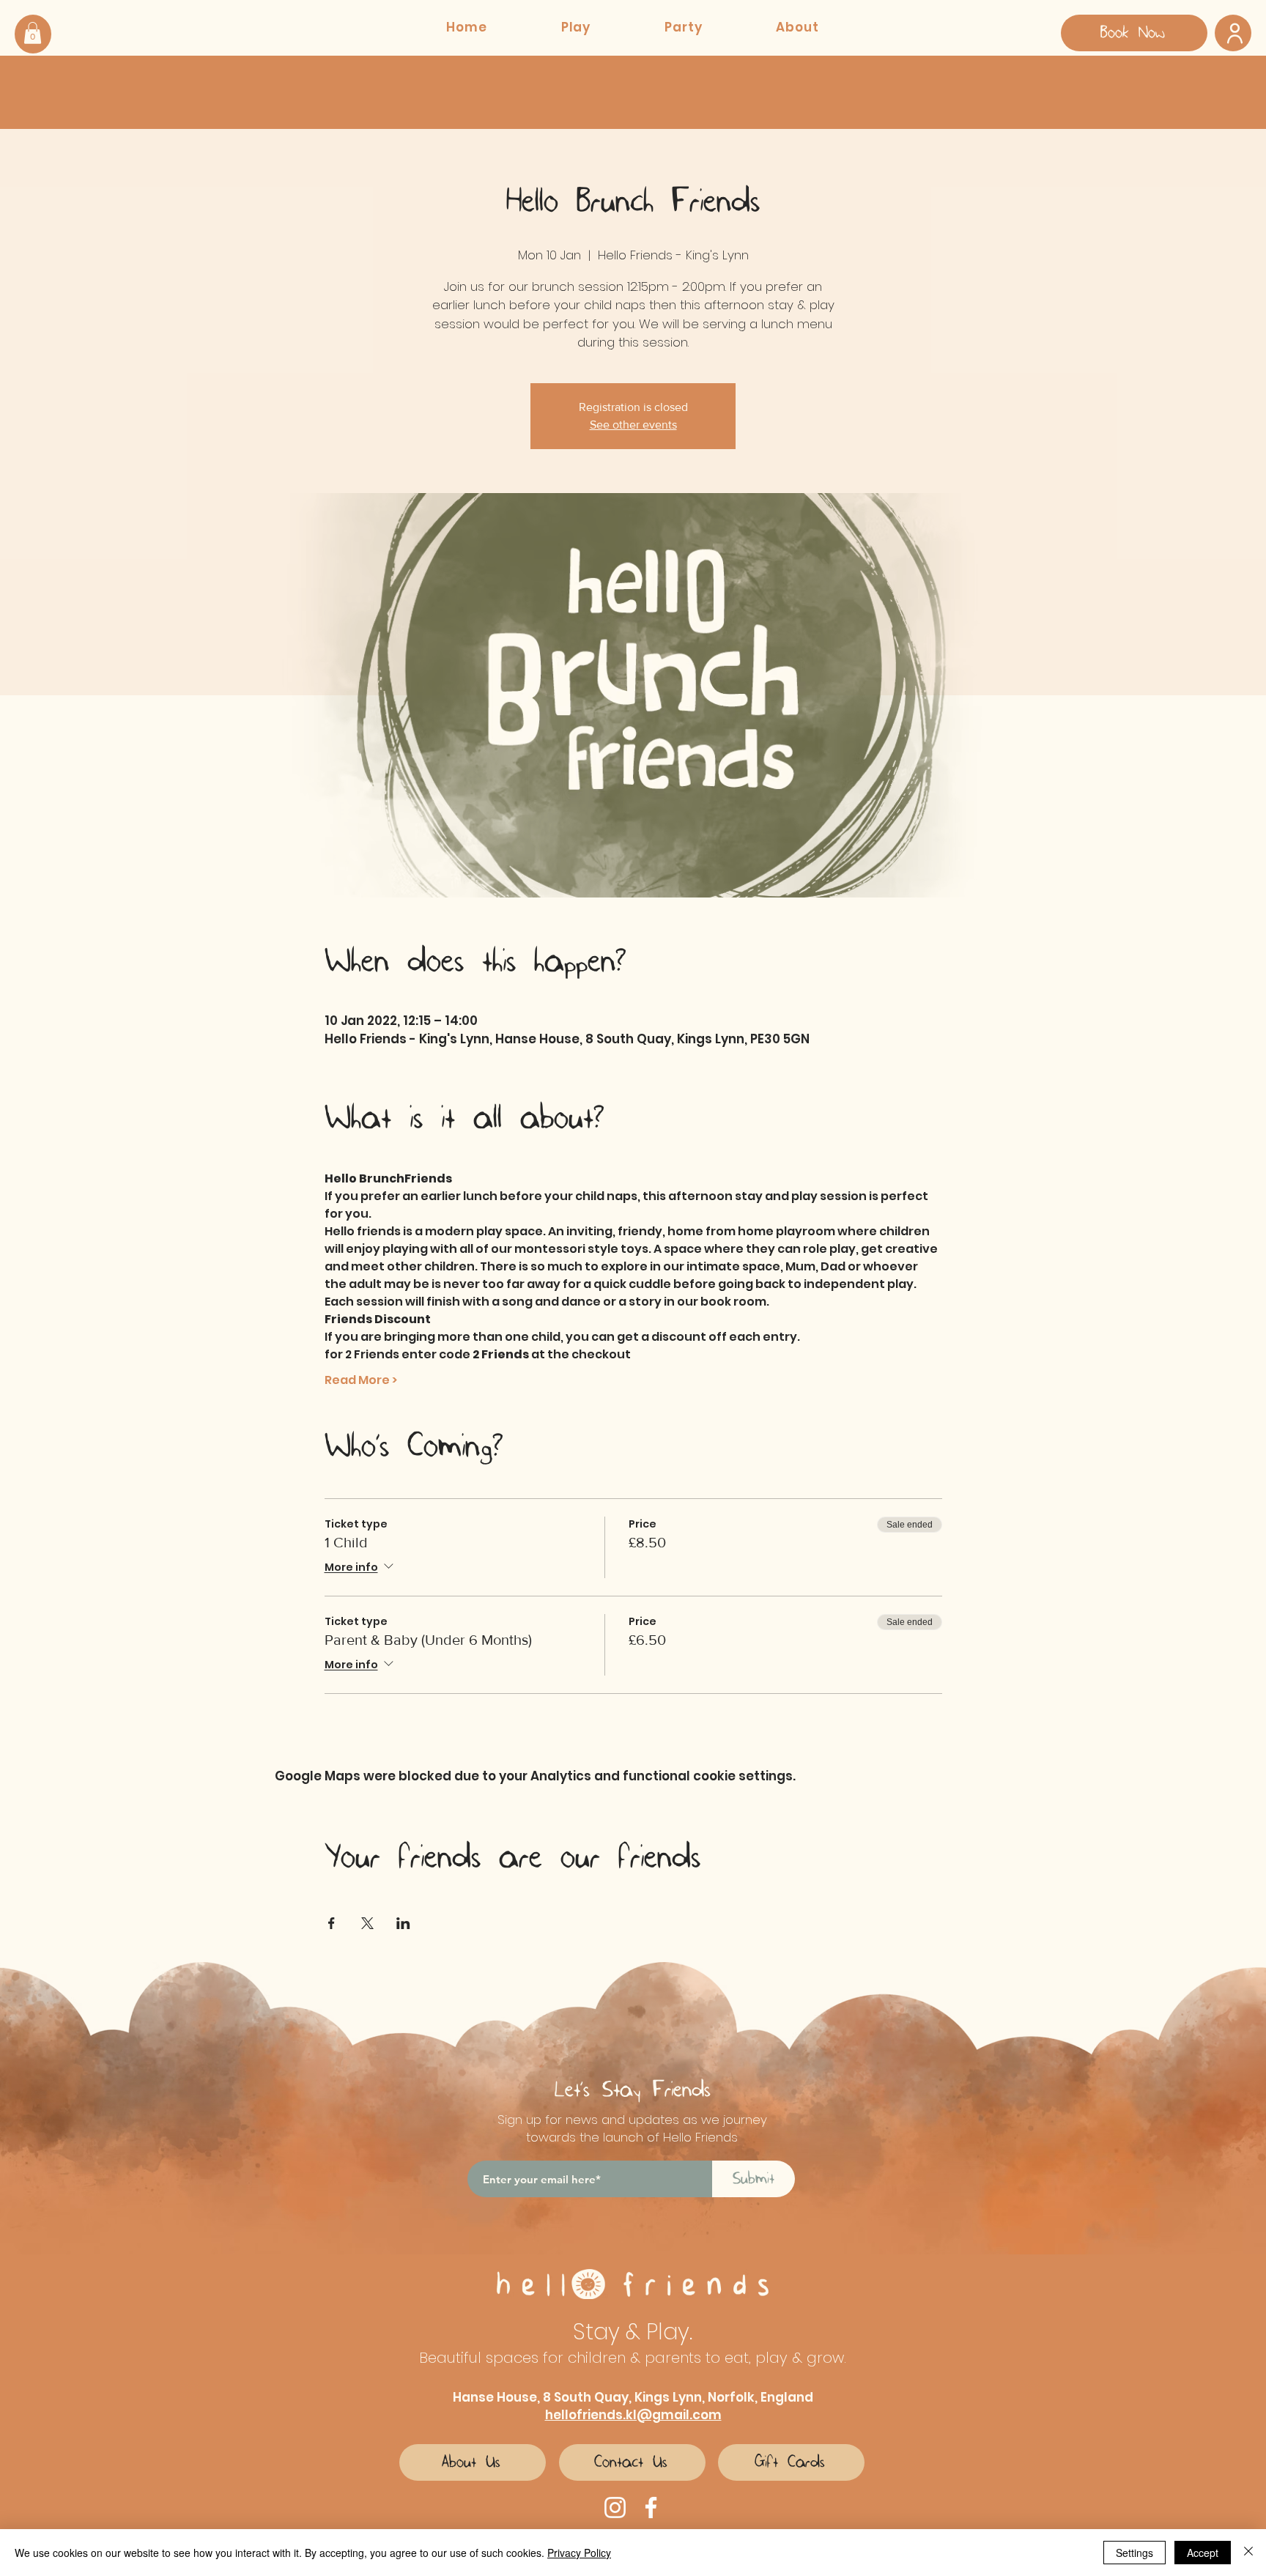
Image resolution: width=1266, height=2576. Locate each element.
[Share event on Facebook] (332, 1923)
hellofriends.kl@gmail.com (633, 2415)
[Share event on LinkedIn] (403, 1923)
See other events (633, 425)
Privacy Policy (579, 2553)
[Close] (1248, 2553)
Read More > (361, 1380)
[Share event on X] (367, 1923)
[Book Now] (1233, 33)
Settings (1134, 2553)
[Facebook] (651, 2507)
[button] (33, 33)
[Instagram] (615, 2507)
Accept (1203, 2553)
